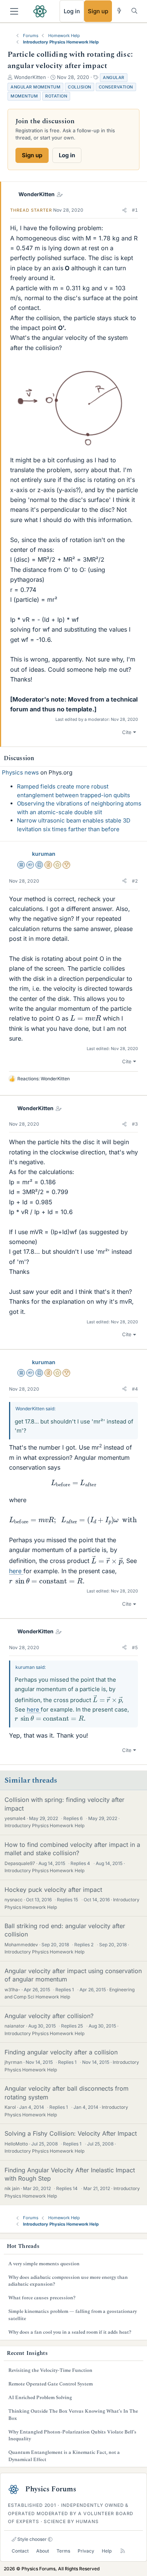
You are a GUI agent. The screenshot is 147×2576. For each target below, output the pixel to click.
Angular (114, 77)
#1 (135, 210)
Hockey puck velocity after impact (53, 1890)
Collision (80, 87)
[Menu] (14, 11)
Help (107, 2551)
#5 (135, 1647)
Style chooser (31, 2539)
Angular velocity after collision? (49, 2016)
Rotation (56, 96)
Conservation (116, 87)
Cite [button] (127, 732)
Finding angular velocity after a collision (61, 2052)
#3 (135, 1124)
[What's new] (119, 11)
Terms (63, 2551)
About (43, 2551)
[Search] (134, 11)
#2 (135, 881)
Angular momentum (35, 87)
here (15, 1571)
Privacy (86, 2551)
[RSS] (123, 2551)
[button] (124, 210)
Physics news (20, 772)
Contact (20, 2551)
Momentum (24, 96)
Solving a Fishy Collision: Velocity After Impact (71, 2133)
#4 (135, 1389)
